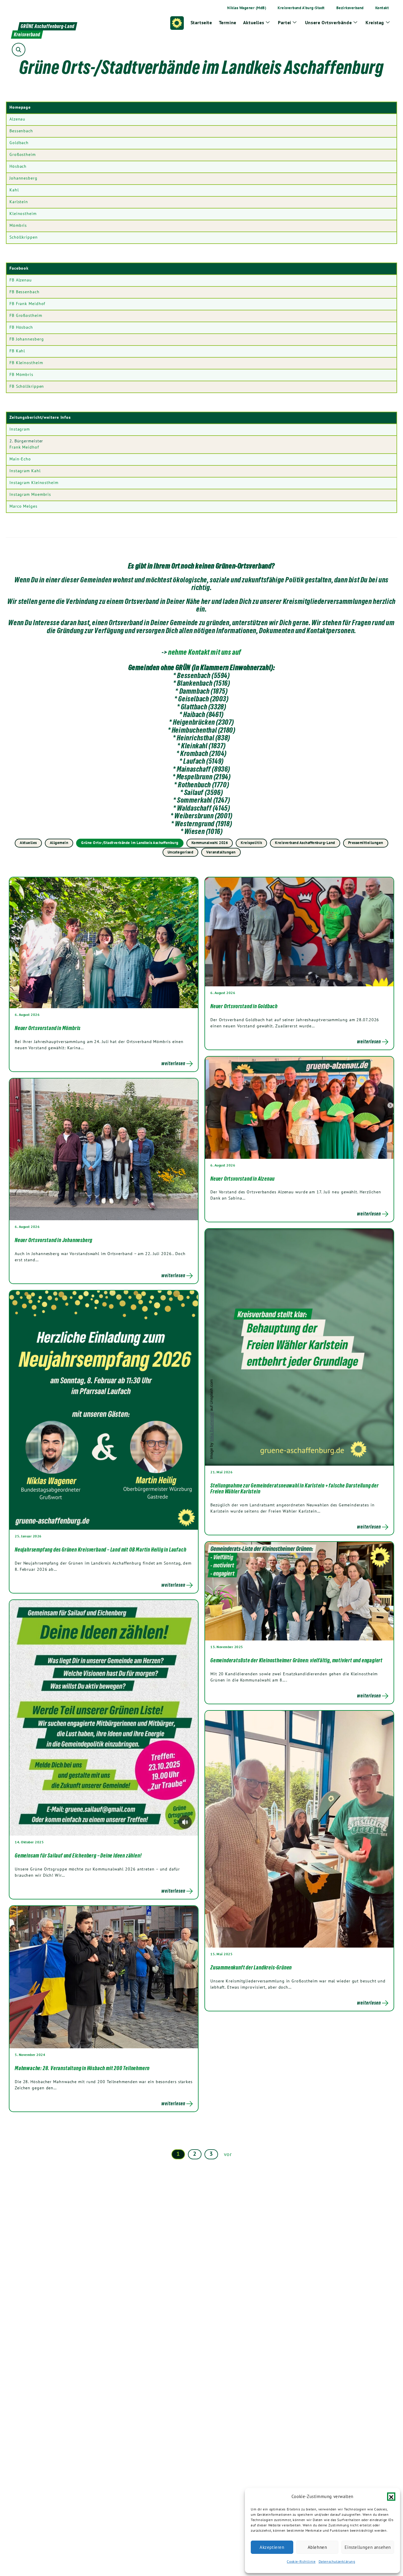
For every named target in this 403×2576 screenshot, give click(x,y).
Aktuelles (28, 843)
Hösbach (18, 166)
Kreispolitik (251, 843)
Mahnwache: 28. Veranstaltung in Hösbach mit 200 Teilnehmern (82, 2068)
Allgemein (59, 843)
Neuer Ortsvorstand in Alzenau (243, 1179)
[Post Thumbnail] (104, 942)
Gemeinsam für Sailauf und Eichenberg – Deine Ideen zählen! (78, 1855)
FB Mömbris (21, 374)
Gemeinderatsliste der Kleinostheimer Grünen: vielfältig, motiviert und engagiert (296, 1660)
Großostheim (23, 154)
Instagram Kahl (25, 471)
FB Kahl (17, 351)
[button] (391, 2497)
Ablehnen (317, 2547)
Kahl (14, 190)
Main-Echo (20, 459)
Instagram (20, 429)
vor (228, 2154)
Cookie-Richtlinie (301, 2561)
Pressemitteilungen (366, 843)
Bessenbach (21, 131)
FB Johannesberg (27, 339)
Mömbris (18, 225)
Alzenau (17, 119)
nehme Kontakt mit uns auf (205, 652)
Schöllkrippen (24, 237)
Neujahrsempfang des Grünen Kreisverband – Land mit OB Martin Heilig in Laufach (100, 1549)
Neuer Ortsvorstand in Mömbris (48, 1028)
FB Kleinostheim (26, 363)
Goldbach (19, 143)
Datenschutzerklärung (337, 2561)
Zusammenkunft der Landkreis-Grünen (251, 1967)
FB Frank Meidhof (27, 304)
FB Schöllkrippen (27, 386)
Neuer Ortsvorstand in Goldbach (244, 1006)
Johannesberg (23, 178)
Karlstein (19, 202)
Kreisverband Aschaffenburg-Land (305, 843)
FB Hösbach (21, 327)
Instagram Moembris (30, 494)
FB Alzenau (21, 280)
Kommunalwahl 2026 (210, 843)
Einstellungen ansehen (368, 2547)
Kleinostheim (23, 214)
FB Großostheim (26, 315)
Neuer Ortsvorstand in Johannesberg (54, 1240)
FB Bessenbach (24, 292)
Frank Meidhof (24, 447)
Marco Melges (23, 506)
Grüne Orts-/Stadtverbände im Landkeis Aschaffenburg (130, 843)
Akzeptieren (272, 2547)
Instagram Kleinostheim (34, 483)
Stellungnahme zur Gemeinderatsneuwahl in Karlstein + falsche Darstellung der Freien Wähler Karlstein (295, 1488)
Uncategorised (181, 852)
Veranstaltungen (221, 852)
